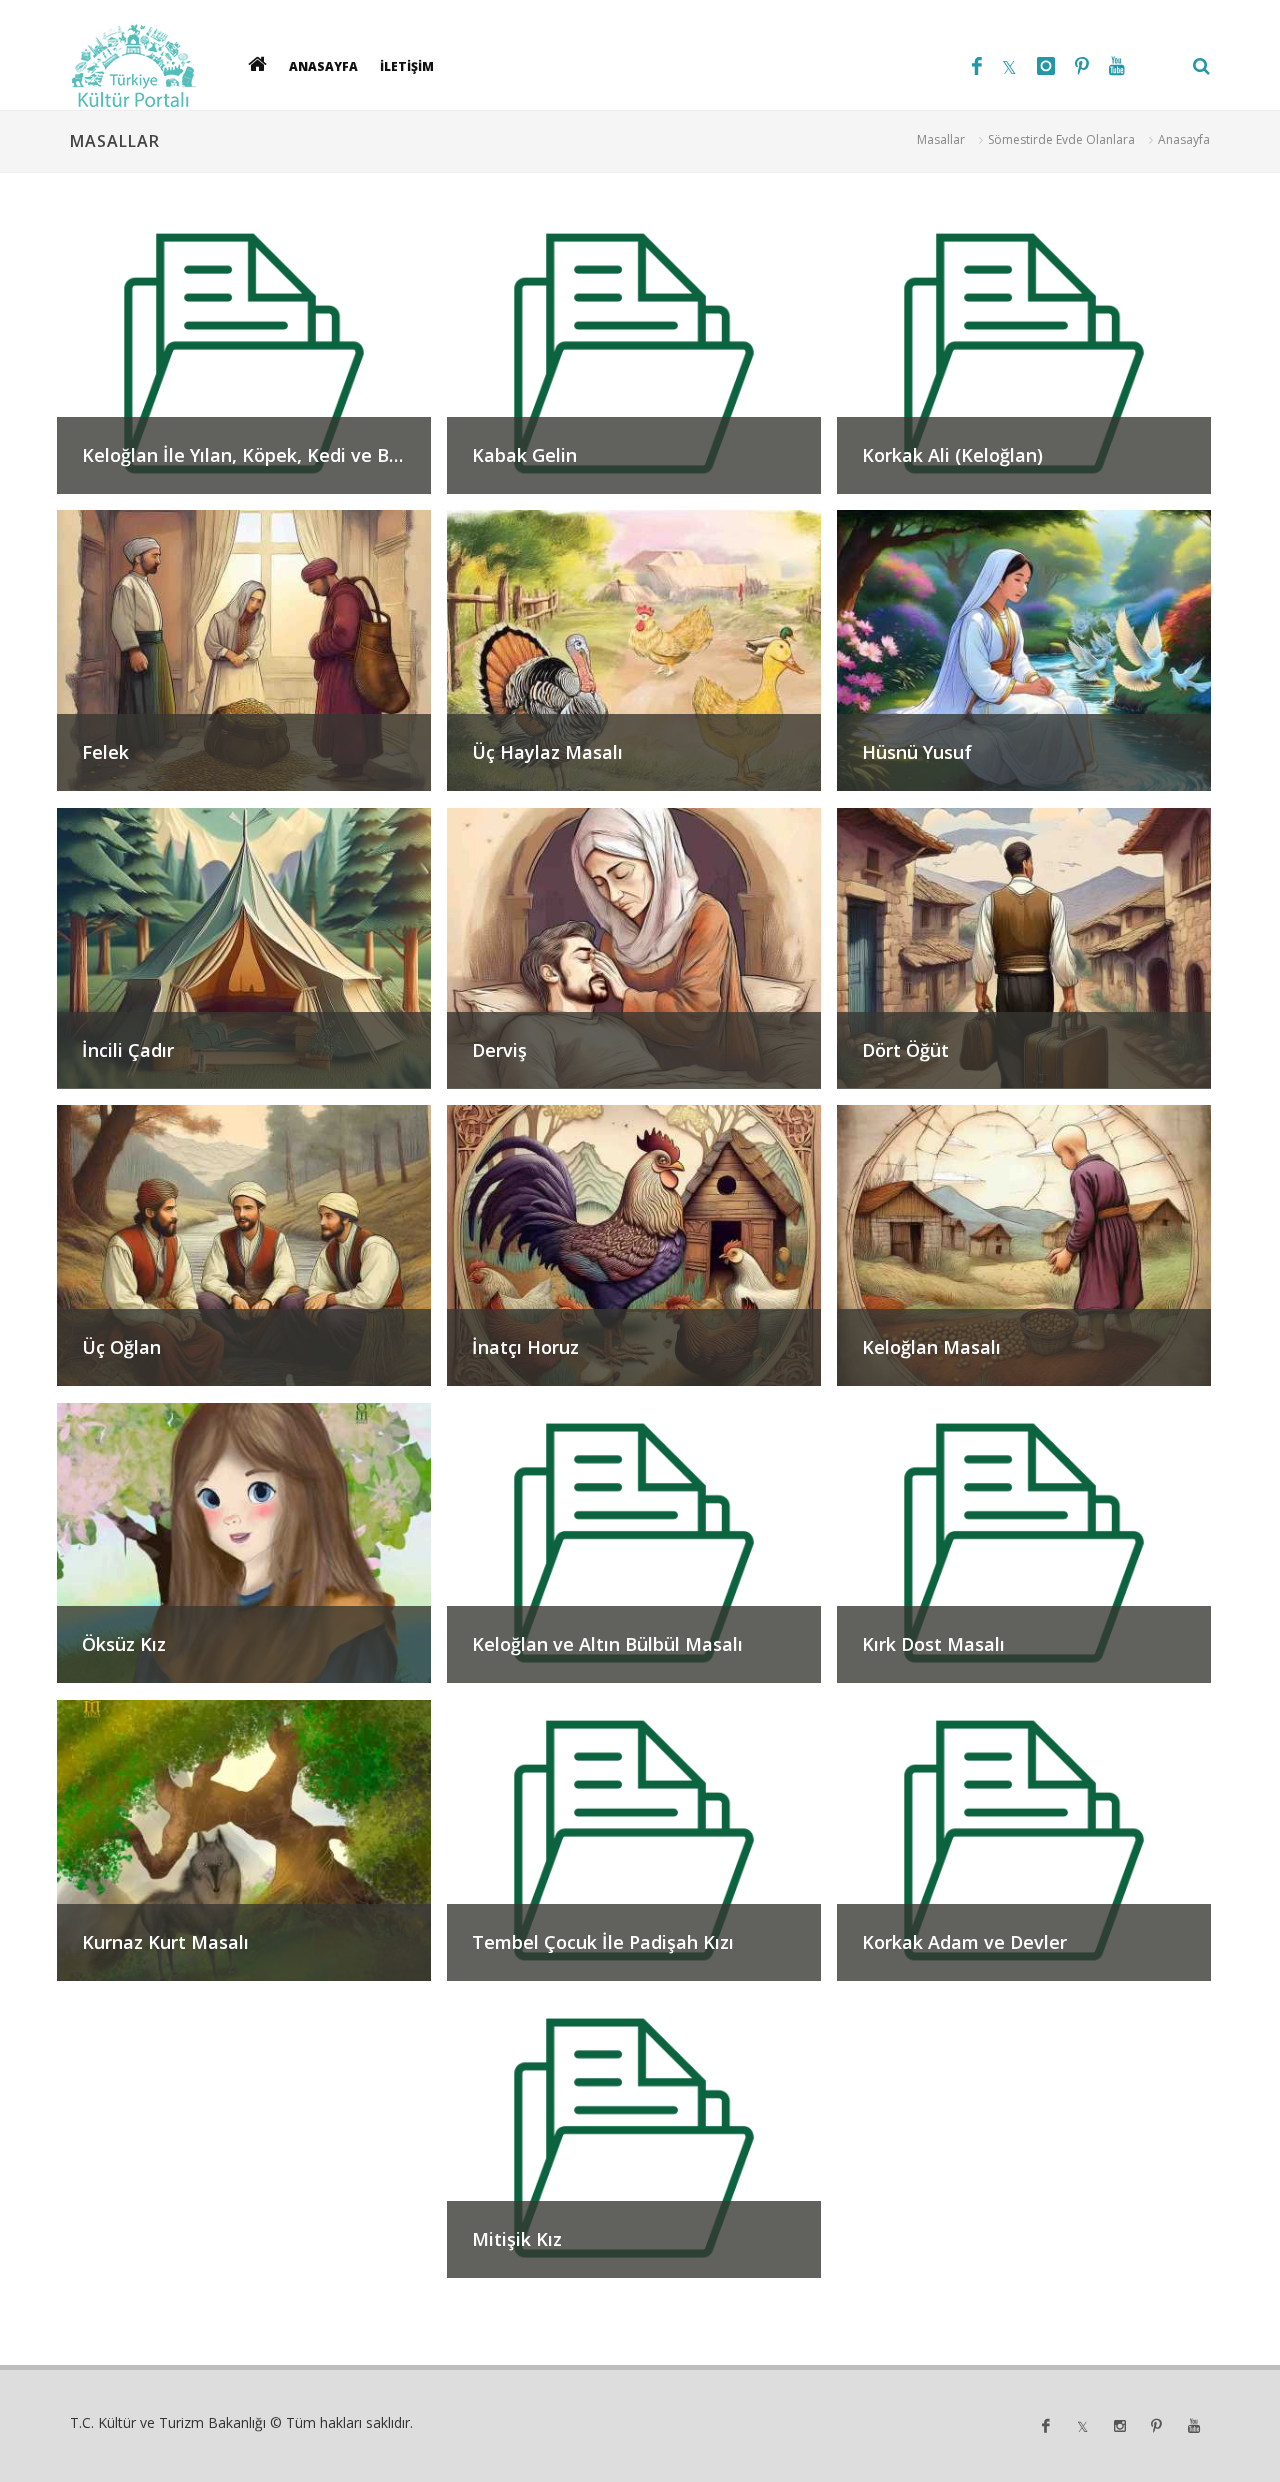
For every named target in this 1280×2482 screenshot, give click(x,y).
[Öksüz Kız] (252, 1689)
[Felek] (252, 797)
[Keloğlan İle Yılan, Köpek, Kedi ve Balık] (252, 499)
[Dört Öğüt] (1030, 1094)
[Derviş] (642, 1094)
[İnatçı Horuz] (642, 1392)
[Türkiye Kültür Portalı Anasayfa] (134, 66)
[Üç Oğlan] (252, 1392)
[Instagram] (1046, 66)
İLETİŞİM (407, 65)
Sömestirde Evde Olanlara (1061, 139)
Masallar (941, 139)
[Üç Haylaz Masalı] (642, 797)
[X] (1009, 66)
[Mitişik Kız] (640, 2284)
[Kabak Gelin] (642, 499)
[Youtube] (1117, 66)
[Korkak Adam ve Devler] (1030, 1987)
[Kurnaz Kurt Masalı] (252, 1987)
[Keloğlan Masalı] (1030, 1392)
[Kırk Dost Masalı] (1030, 1689)
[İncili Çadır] (252, 1094)
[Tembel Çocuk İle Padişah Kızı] (642, 1987)
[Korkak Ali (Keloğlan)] (1030, 499)
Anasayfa (1184, 139)
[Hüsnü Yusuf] (1030, 797)
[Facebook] (977, 66)
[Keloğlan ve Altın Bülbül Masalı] (642, 1689)
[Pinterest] (1082, 66)
